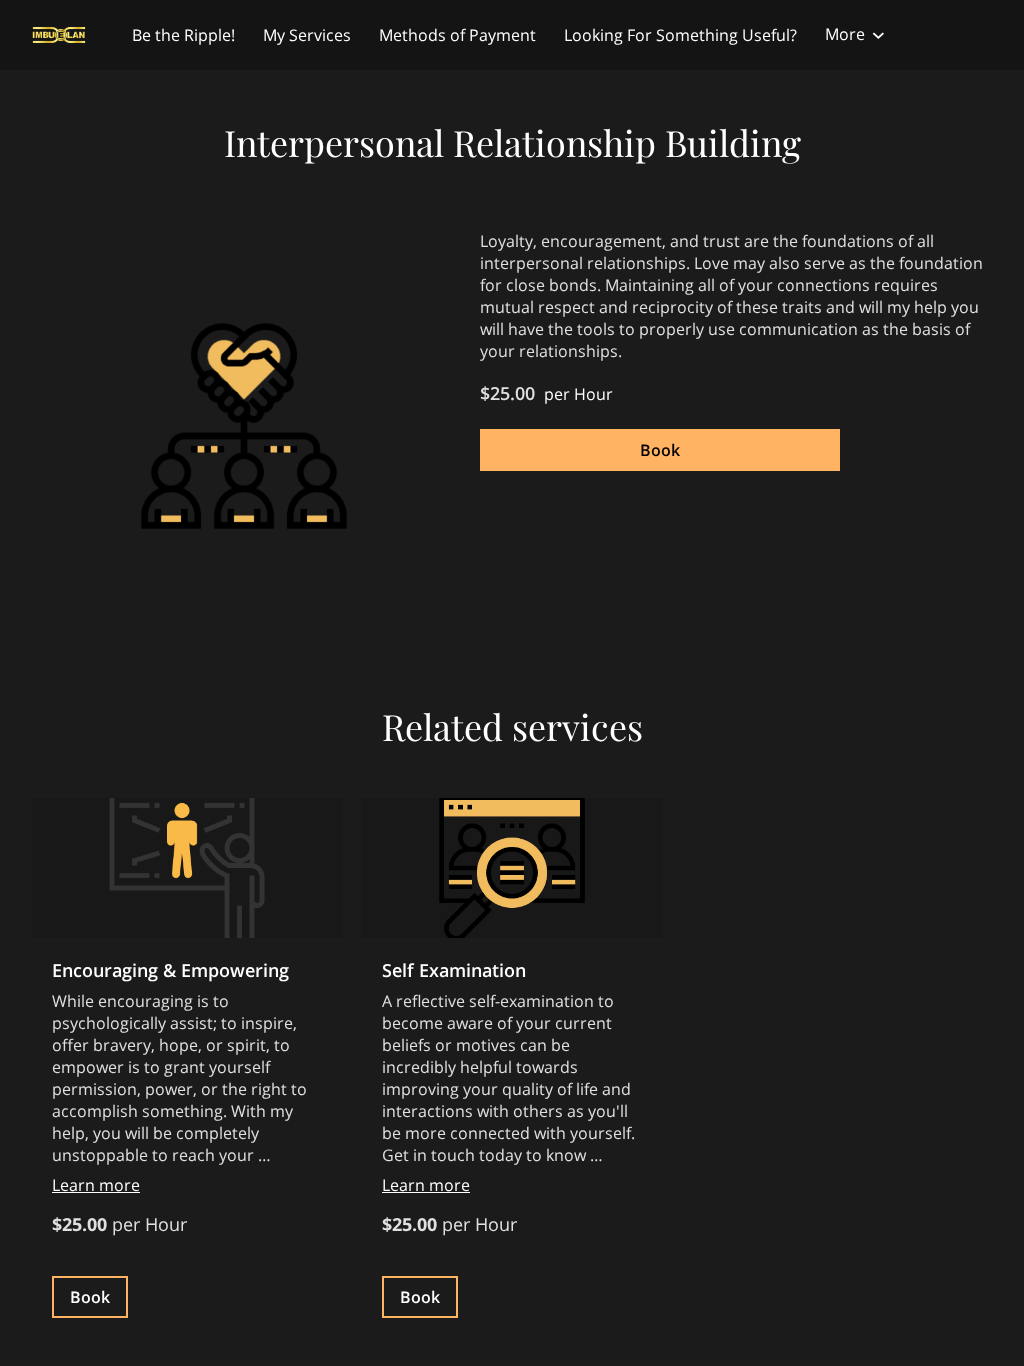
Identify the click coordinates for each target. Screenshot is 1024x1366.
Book (660, 450)
